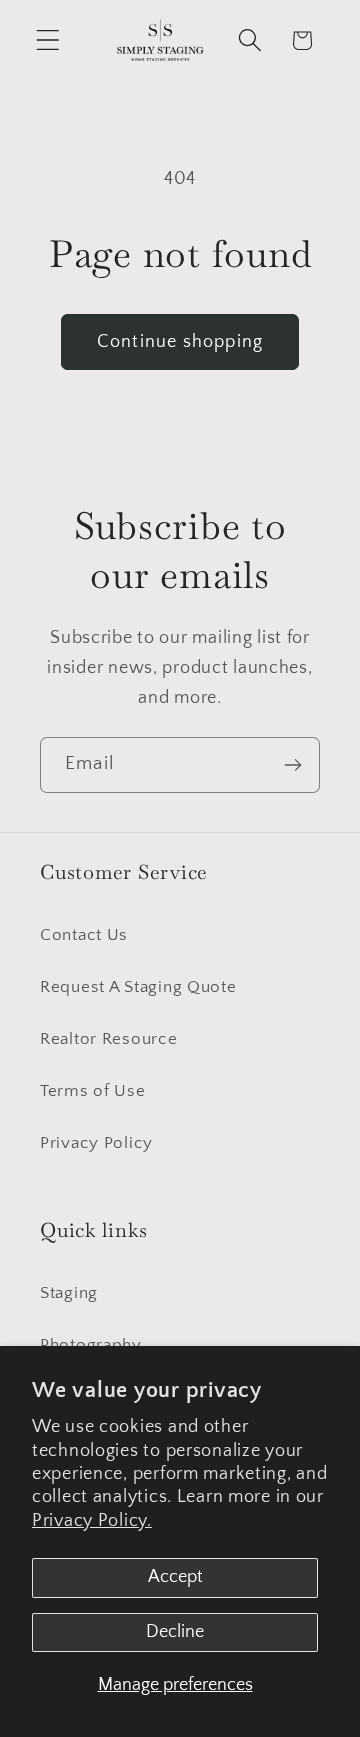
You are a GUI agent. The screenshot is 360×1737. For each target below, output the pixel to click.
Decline (175, 1632)
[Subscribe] (292, 765)
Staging (69, 1293)
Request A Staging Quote (138, 987)
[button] (48, 40)
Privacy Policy (96, 1143)
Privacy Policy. (92, 1521)
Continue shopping (180, 342)
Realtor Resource (109, 1039)
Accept (175, 1577)
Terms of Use (93, 1091)
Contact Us (84, 935)
